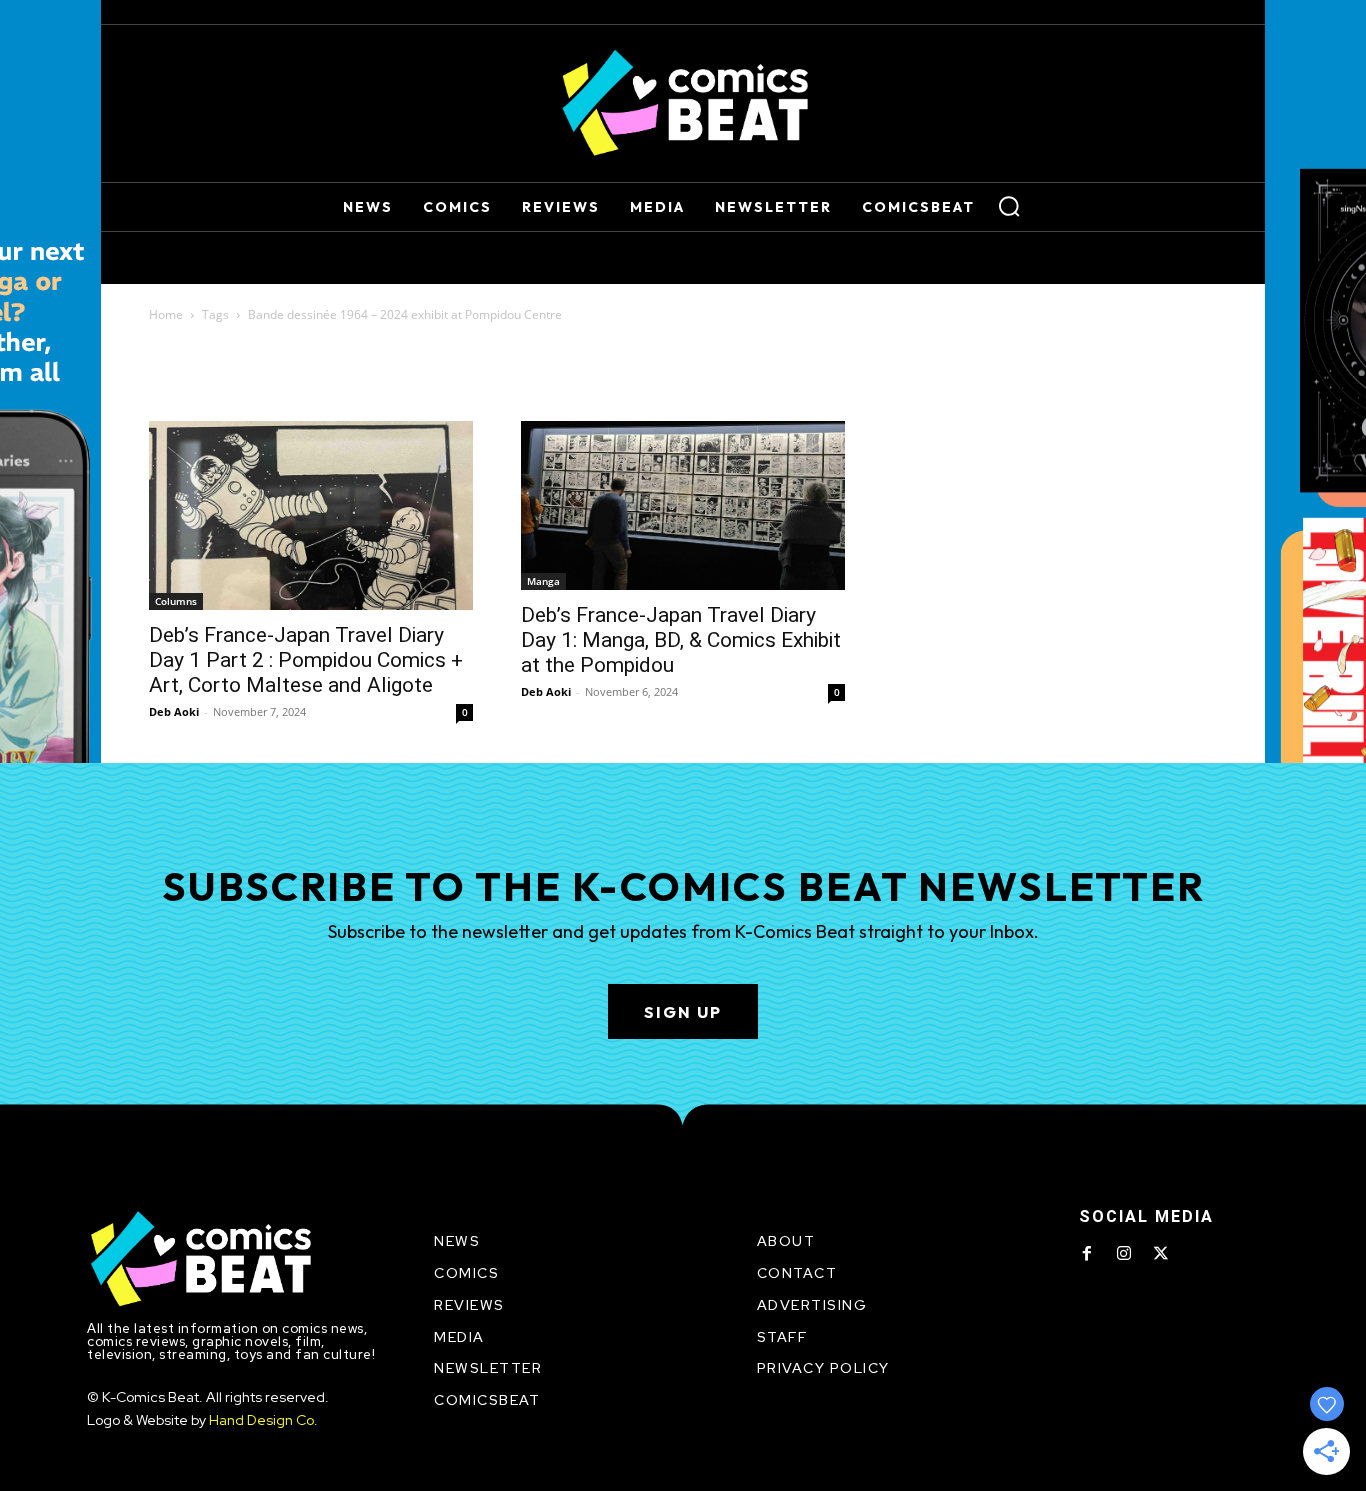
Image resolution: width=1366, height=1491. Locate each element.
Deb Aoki (174, 711)
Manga (543, 581)
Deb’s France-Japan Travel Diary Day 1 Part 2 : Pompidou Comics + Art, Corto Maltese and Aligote (306, 660)
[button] (1009, 206)
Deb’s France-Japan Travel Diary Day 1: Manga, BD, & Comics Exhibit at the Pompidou (681, 640)
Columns (176, 601)
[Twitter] (1161, 1254)
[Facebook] (1087, 1254)
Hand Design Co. (263, 1420)
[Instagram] (1124, 1254)
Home (166, 314)
